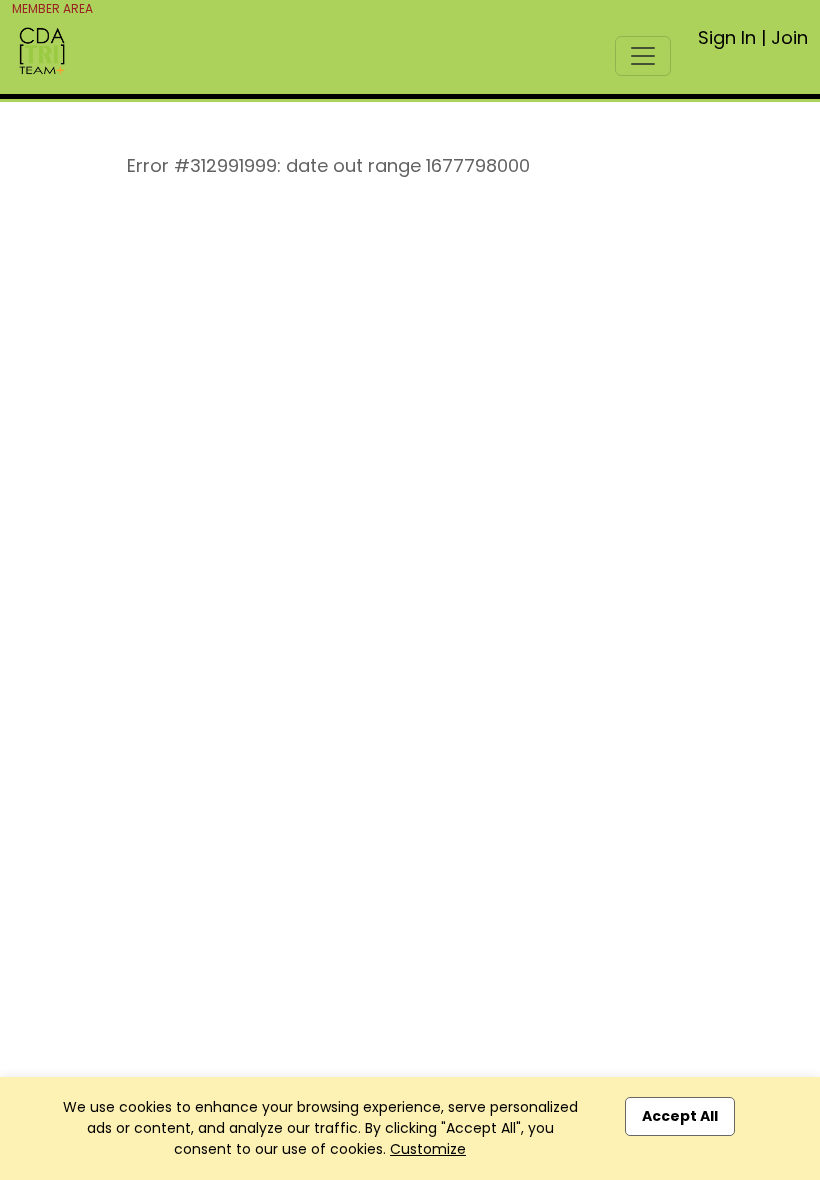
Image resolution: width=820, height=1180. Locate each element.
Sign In (727, 37)
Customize (428, 1149)
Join (789, 37)
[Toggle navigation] (643, 56)
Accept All (680, 1116)
